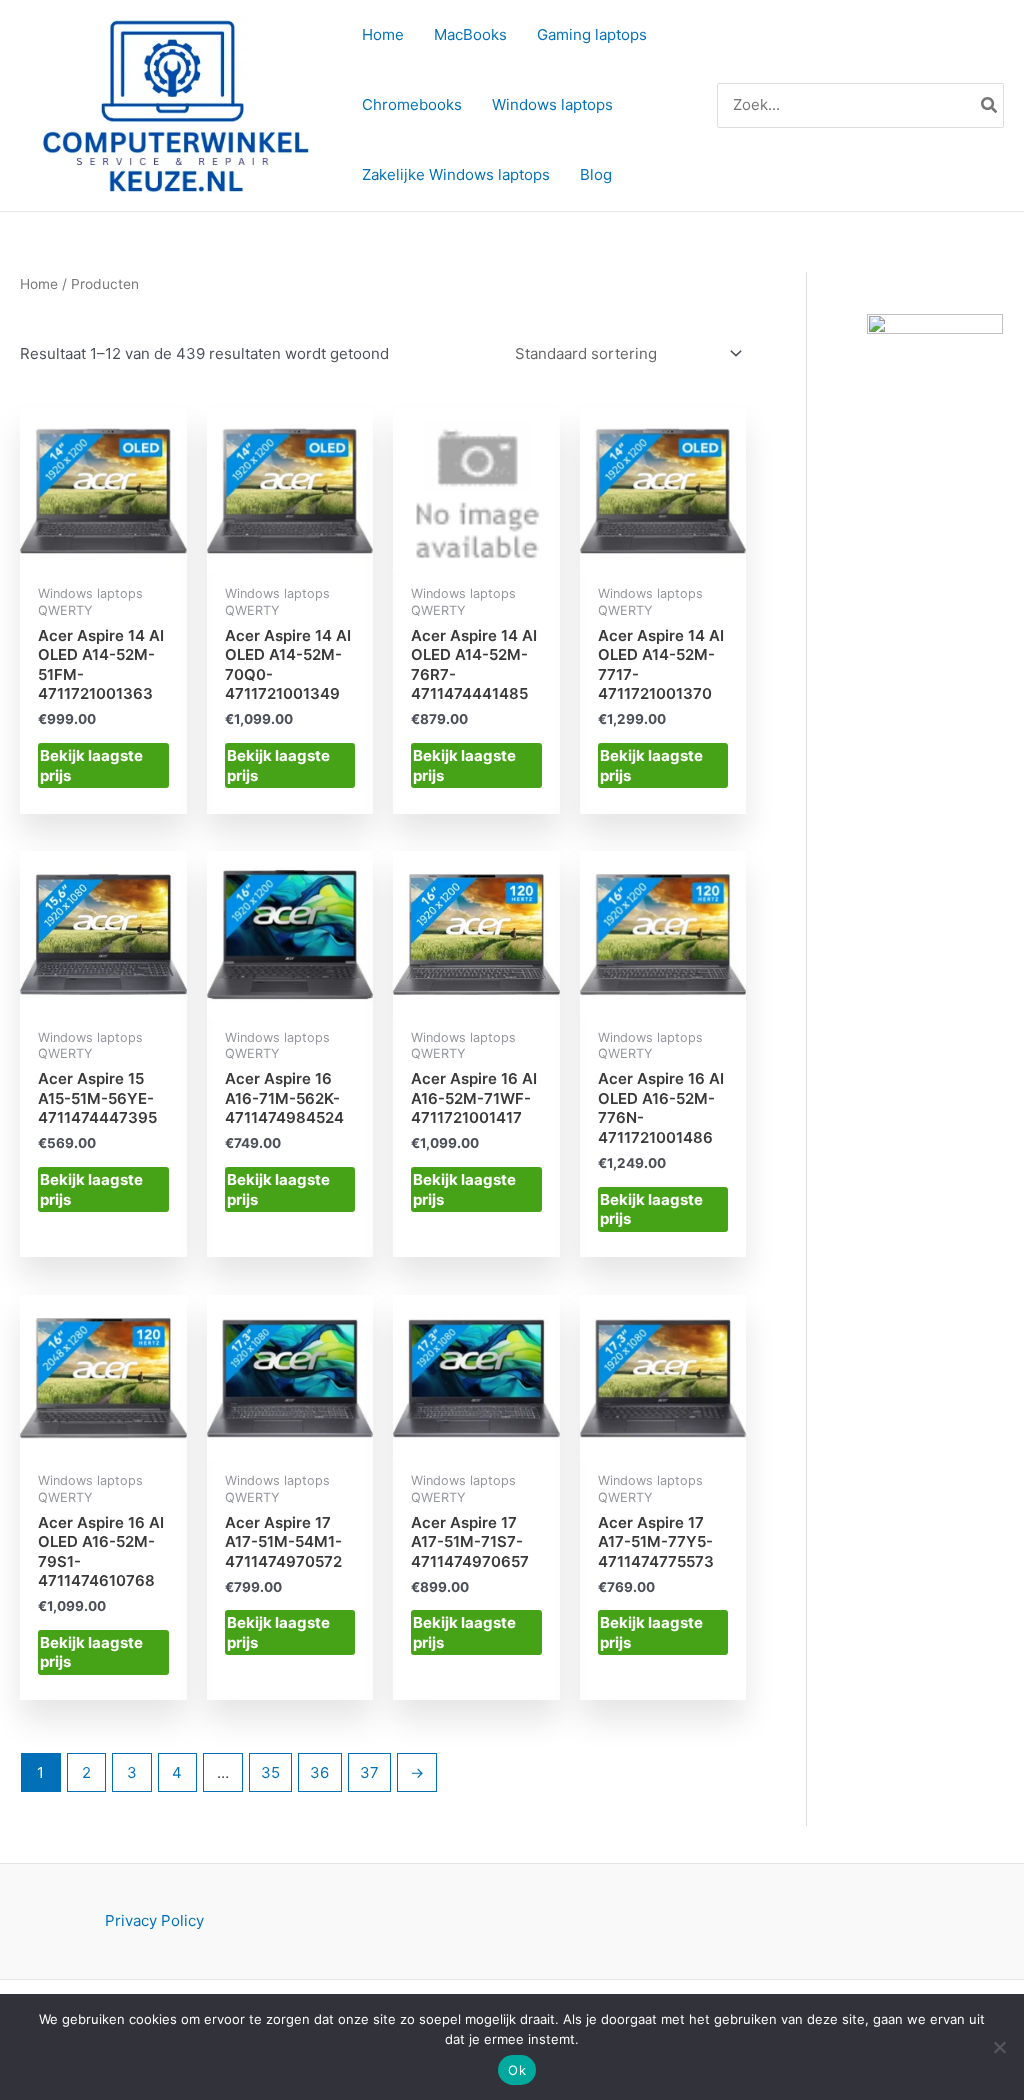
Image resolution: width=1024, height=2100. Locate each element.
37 (369, 1772)
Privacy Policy (154, 1920)
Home (39, 284)
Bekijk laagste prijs (91, 765)
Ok (517, 2070)
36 (319, 1772)
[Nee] (999, 2047)
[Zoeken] (990, 105)
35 (270, 1772)
